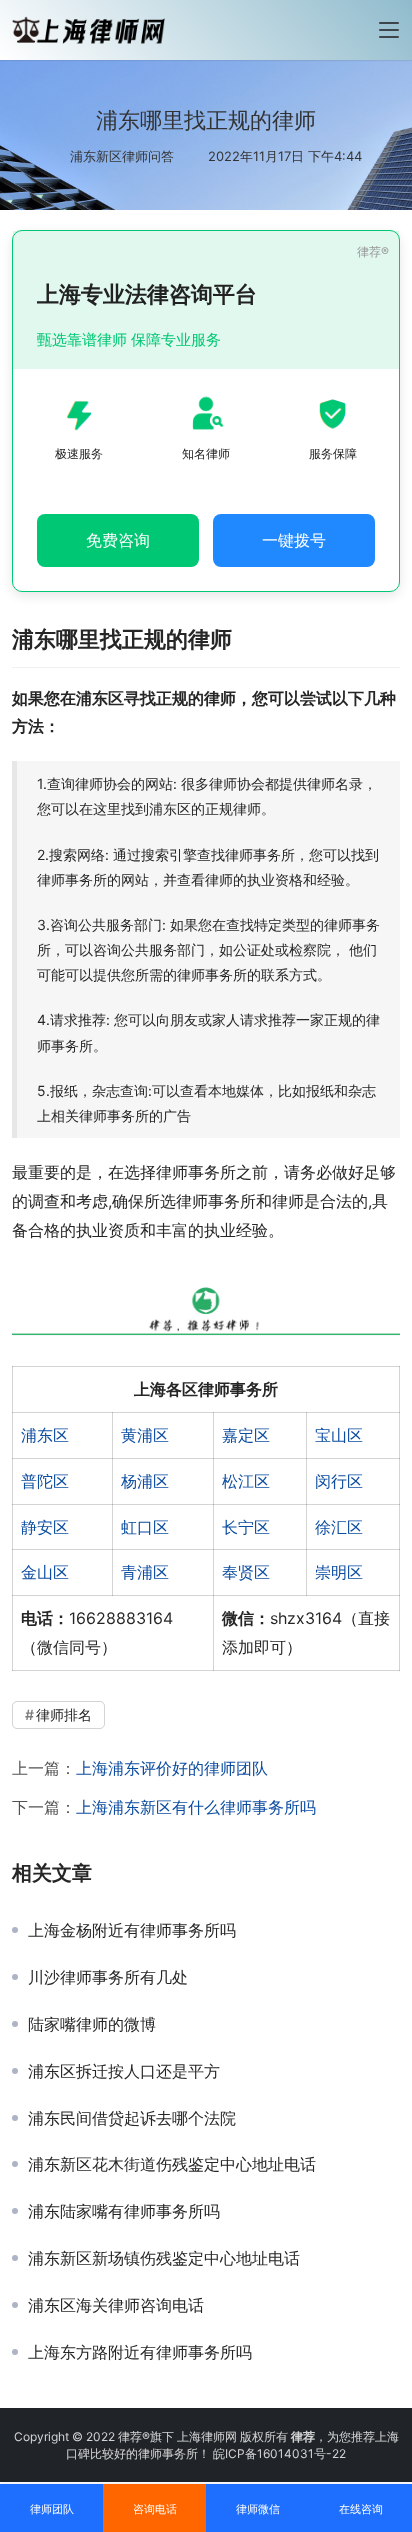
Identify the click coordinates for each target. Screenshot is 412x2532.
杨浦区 (145, 1481)
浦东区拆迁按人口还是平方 (124, 2071)
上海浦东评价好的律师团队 (172, 1768)
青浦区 (145, 1572)
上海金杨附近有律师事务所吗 (132, 1930)
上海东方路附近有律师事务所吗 (140, 2352)
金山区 (45, 1572)
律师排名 (64, 1714)
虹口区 (145, 1527)
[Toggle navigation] (389, 30)
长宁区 (246, 1527)
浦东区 (45, 1435)
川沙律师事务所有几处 (108, 1977)
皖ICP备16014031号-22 (279, 2453)
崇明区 (339, 1572)
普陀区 (45, 1481)
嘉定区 (246, 1435)
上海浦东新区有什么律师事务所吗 (196, 1807)
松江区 (246, 1481)
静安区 (45, 1527)
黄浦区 (145, 1435)
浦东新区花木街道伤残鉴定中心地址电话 (172, 2164)
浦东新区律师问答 (122, 156)
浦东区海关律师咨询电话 (116, 2305)
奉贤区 (246, 1572)
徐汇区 (339, 1527)
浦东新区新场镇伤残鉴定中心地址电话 (164, 2258)
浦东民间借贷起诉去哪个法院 (132, 2118)
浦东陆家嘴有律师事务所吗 (124, 2211)
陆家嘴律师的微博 (92, 2024)
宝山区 (339, 1435)
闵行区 (339, 1481)
